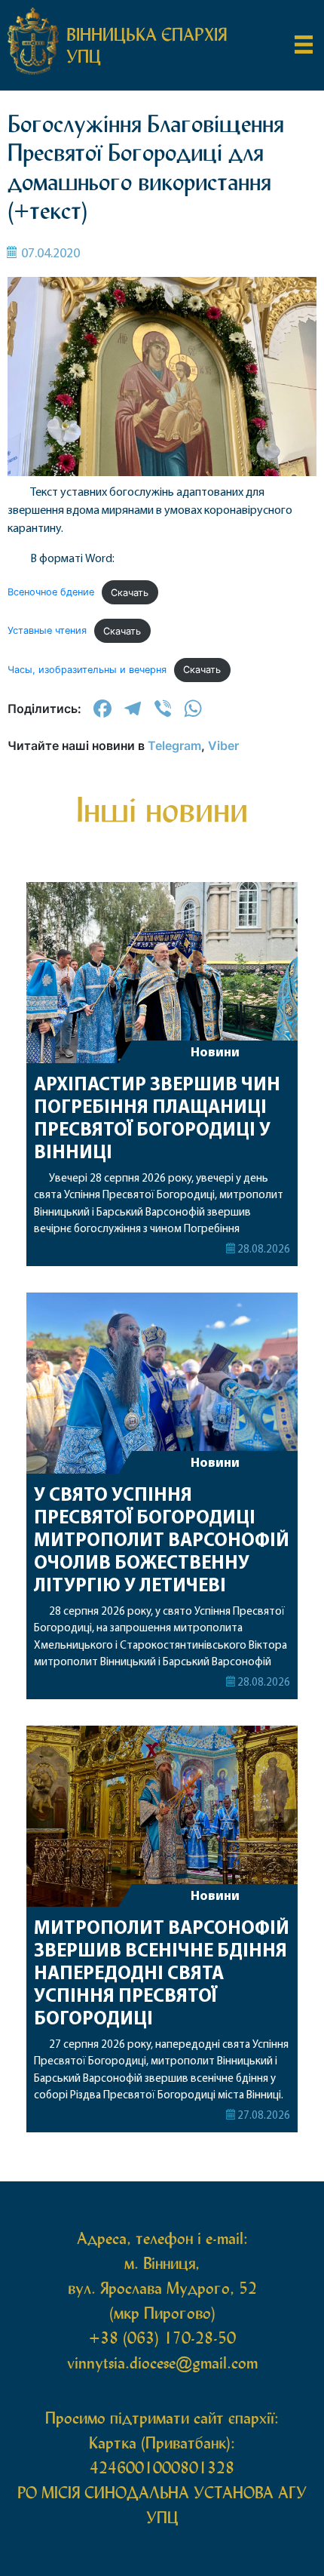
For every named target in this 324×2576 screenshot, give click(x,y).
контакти (162, 530)
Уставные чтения (47, 631)
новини (162, 200)
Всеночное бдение (51, 593)
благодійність (162, 443)
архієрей (162, 244)
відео (162, 400)
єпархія (162, 287)
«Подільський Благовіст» (162, 343)
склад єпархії (162, 486)
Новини (215, 1897)
